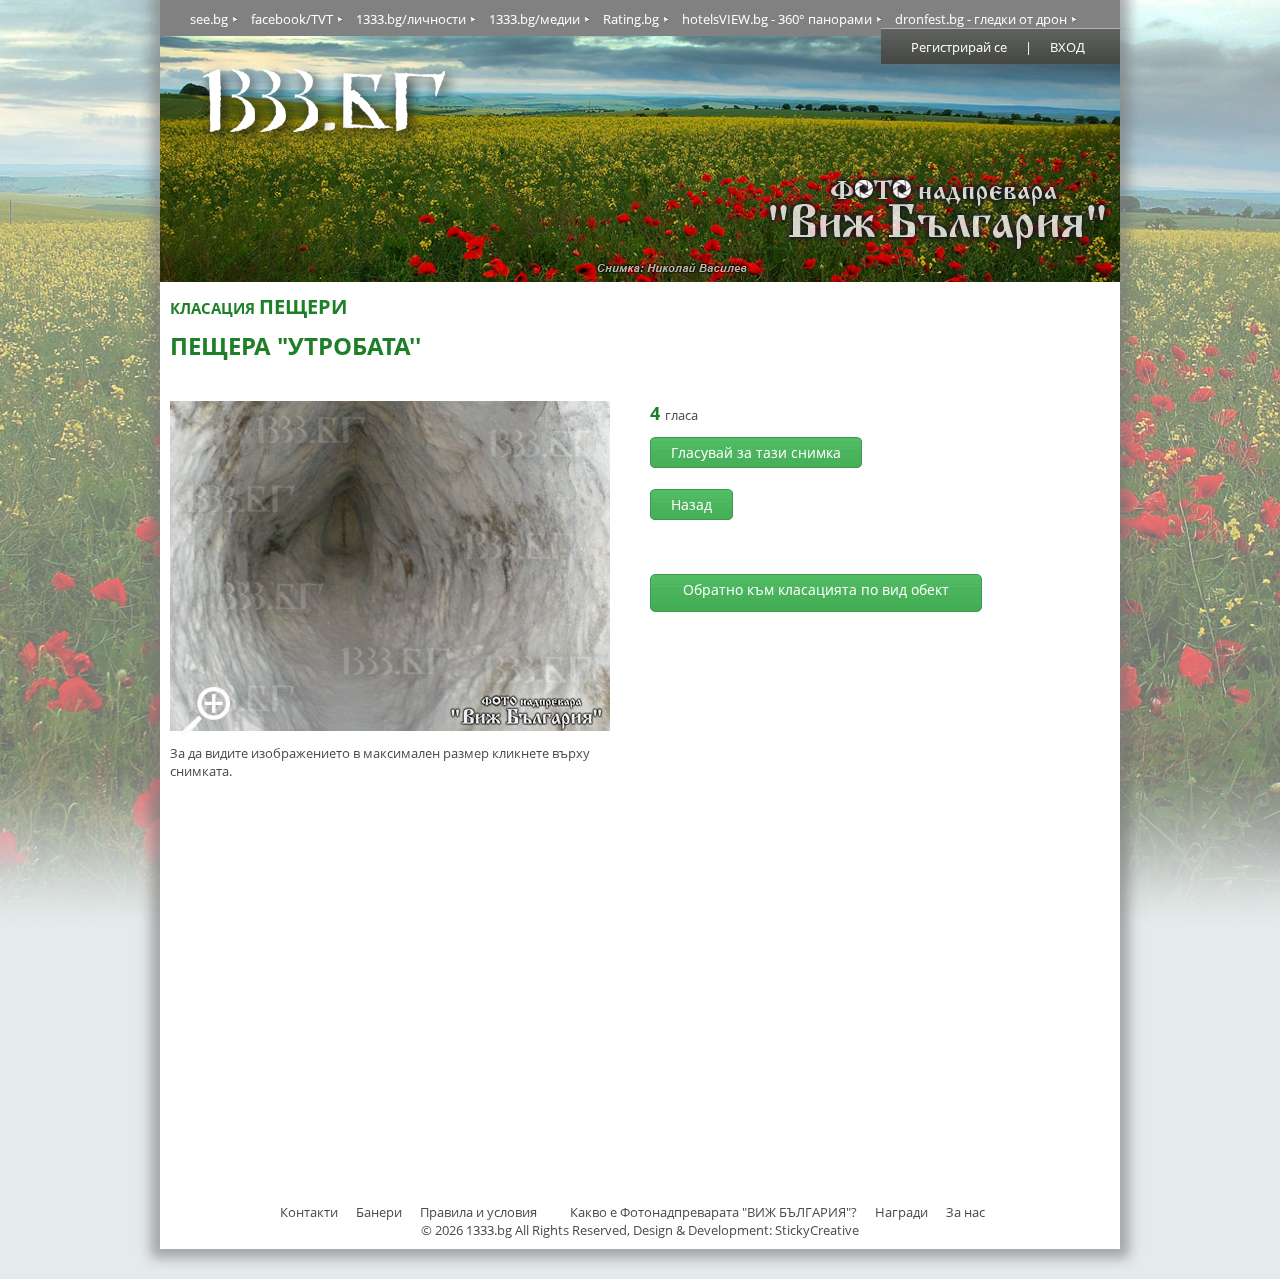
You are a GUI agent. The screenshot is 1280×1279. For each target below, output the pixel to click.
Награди (901, 1212)
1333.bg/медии (534, 19)
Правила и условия (478, 1212)
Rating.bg (631, 19)
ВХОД (1067, 47)
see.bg (209, 19)
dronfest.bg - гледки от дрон (981, 19)
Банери (380, 1212)
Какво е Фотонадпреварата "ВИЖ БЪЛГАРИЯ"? (713, 1212)
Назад (691, 504)
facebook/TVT (292, 19)
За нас (965, 1212)
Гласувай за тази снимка (756, 452)
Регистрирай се (959, 47)
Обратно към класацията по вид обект (816, 589)
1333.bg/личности (411, 19)
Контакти (309, 1212)
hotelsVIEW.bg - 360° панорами (777, 19)
